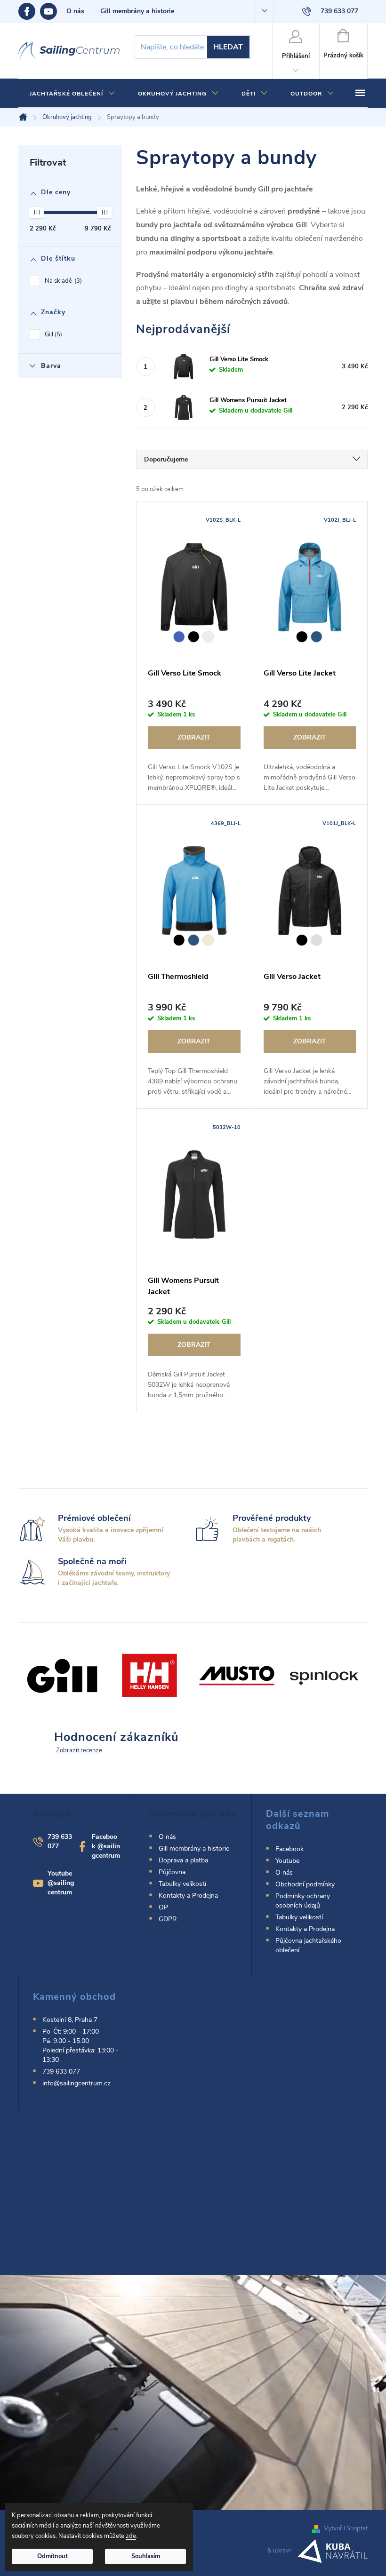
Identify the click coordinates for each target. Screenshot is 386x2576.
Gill (52, 334)
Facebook (29, 11)
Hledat (228, 47)
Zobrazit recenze (79, 1750)
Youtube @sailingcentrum (61, 1883)
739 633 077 (61, 2071)
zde (131, 2536)
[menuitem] (72, 94)
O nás (75, 11)
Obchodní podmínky (305, 1884)
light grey (208, 637)
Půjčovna (172, 1872)
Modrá (179, 637)
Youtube (53, 11)
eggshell (208, 940)
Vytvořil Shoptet (346, 2528)
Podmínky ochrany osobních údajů (303, 1901)
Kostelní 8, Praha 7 (70, 2020)
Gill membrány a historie (137, 11)
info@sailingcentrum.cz (76, 2083)
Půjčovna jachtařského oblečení (308, 1945)
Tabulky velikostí (182, 1884)
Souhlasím (146, 2556)
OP (163, 1907)
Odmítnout (52, 2556)
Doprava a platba (183, 1860)
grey (317, 940)
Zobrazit (194, 737)
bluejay (317, 637)
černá (194, 637)
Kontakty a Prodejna (188, 1896)
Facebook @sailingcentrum (106, 1846)
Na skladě (62, 281)
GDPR (168, 1919)
